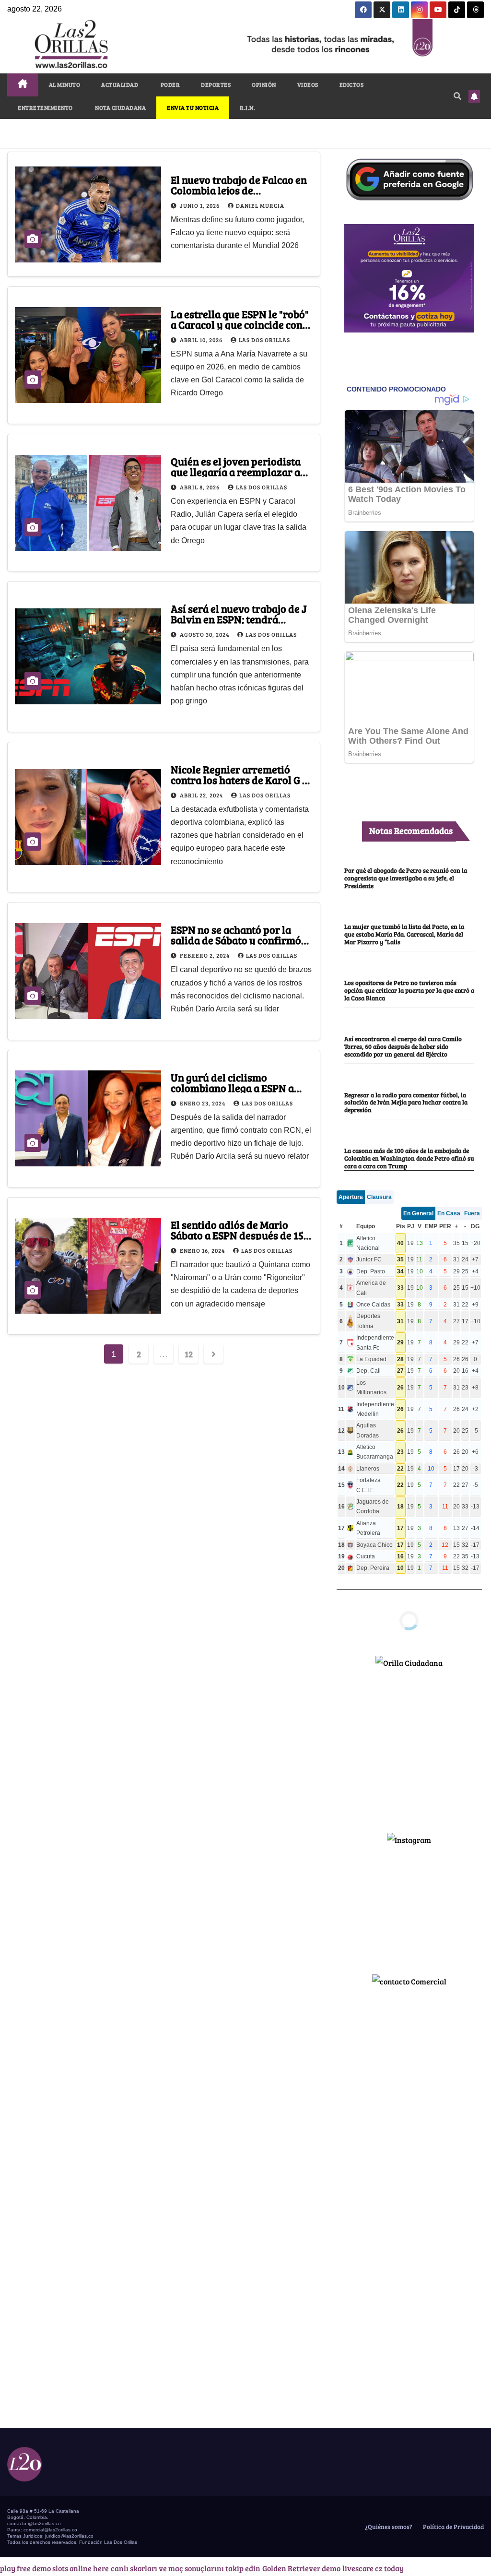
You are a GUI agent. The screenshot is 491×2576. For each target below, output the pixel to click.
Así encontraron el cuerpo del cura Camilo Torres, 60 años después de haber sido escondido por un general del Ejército (403, 1046)
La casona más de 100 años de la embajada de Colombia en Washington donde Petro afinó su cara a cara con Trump (409, 1158)
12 (188, 1354)
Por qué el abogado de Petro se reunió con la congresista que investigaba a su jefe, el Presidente (406, 878)
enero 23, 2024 (203, 1103)
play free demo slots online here (54, 2568)
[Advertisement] (409, 1746)
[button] (457, 96)
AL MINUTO (65, 84)
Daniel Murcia (260, 205)
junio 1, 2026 (200, 205)
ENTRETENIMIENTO (45, 107)
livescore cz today (373, 2568)
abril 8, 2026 (200, 487)
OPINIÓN (264, 84)
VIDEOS (308, 84)
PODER (170, 84)
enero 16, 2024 (203, 1250)
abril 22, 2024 (202, 795)
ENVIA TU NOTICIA (193, 107)
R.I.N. (247, 107)
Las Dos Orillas (264, 340)
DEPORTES (216, 84)
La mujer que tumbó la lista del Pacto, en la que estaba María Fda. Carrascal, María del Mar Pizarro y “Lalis (404, 934)
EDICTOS (352, 84)
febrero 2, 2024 (205, 955)
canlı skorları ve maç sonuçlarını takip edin (186, 2568)
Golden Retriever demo (301, 2568)
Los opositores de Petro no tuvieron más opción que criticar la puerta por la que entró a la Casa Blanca (409, 990)
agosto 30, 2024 (205, 634)
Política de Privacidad (453, 2527)
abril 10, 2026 (202, 340)
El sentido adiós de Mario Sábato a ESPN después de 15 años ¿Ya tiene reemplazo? (237, 1235)
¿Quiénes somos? (388, 2527)
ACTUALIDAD (120, 84)
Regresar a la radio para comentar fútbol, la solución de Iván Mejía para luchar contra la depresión (406, 1103)
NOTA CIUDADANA (120, 107)
